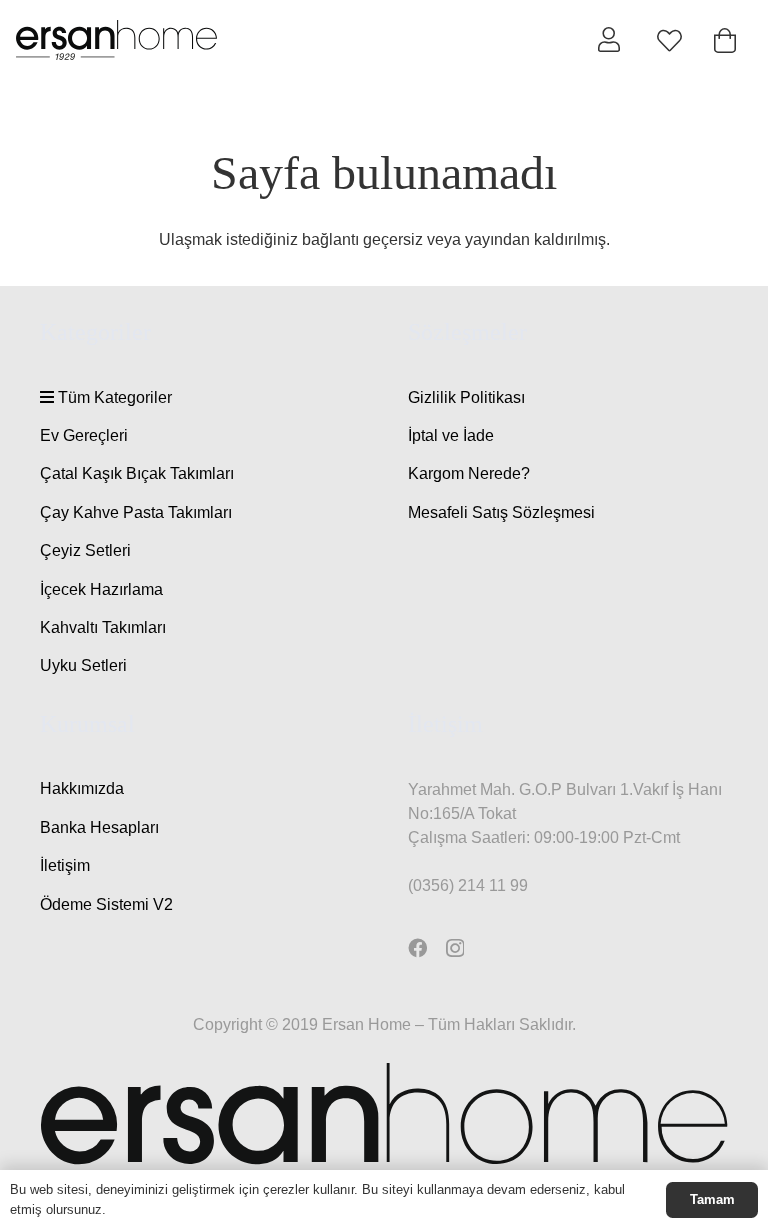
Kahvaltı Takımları (103, 627)
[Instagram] (455, 948)
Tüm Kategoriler (113, 397)
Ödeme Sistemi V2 (106, 904)
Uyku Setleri (83, 665)
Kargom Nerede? (469, 473)
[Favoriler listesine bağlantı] (669, 40)
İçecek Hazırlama (101, 589)
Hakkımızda (82, 788)
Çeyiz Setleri (85, 550)
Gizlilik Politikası (466, 397)
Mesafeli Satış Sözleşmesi (501, 512)
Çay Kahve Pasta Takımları (136, 512)
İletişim (65, 865)
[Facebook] (417, 947)
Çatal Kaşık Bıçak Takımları (137, 473)
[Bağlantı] (609, 39)
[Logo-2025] (116, 40)
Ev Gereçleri (84, 435)
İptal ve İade (451, 435)
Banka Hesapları (99, 827)
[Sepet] (724, 40)
